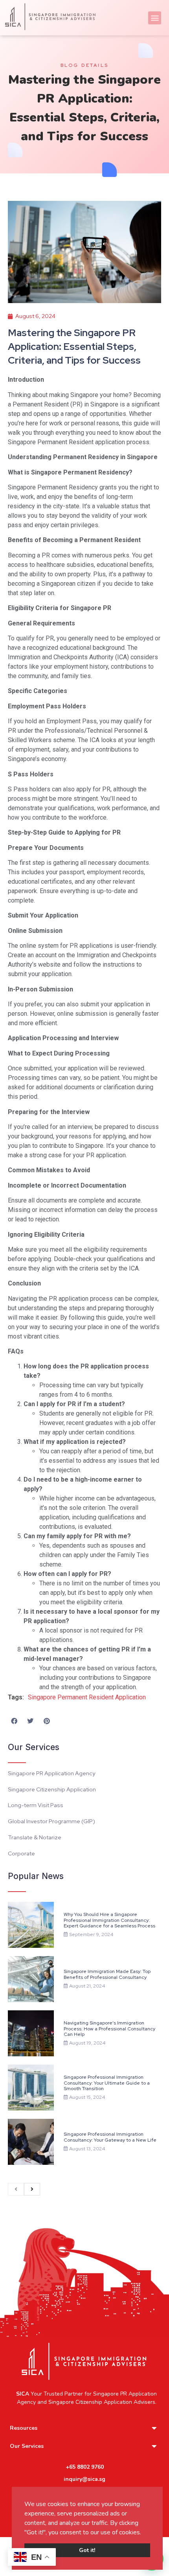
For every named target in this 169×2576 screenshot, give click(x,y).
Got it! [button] (87, 2550)
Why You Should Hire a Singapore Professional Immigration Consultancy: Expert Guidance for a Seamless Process (109, 1920)
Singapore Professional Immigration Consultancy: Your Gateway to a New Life (110, 2137)
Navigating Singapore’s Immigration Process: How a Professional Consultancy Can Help (109, 2029)
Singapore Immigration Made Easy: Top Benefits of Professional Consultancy (107, 1974)
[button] (144, 2533)
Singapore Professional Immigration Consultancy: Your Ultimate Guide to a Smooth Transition (107, 2083)
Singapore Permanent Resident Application (87, 1697)
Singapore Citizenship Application (90, 2402)
